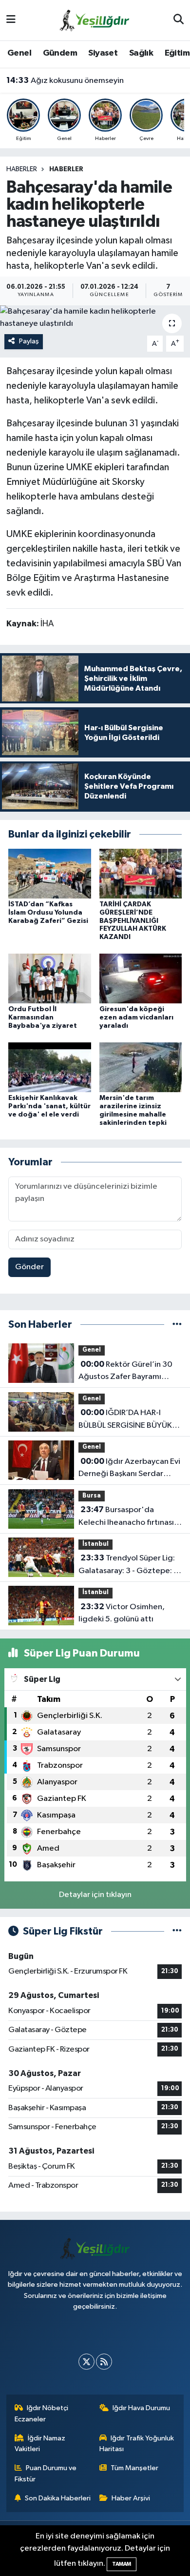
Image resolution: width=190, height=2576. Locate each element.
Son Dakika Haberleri (58, 2498)
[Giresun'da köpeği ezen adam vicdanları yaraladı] (141, 978)
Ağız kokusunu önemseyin (65, 80)
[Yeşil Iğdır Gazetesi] (95, 20)
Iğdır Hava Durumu (141, 2408)
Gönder (29, 1267)
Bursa (92, 1496)
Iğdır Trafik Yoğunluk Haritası (137, 2444)
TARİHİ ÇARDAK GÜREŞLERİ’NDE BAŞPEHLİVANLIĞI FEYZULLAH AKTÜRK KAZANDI (133, 921)
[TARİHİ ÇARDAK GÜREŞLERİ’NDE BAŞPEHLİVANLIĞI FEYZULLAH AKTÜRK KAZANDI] (141, 873)
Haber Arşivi (131, 2498)
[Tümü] (177, 1325)
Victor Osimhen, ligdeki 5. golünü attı (122, 1613)
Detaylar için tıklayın (95, 1895)
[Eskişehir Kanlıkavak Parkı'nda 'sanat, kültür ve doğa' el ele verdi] (50, 1067)
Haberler (22, 169)
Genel (19, 53)
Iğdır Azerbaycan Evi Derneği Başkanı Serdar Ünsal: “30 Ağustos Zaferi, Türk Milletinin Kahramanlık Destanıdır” (129, 1469)
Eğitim (177, 53)
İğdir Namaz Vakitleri (40, 2444)
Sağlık (141, 53)
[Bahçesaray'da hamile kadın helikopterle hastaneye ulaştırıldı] (95, 318)
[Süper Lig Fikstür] (177, 1931)
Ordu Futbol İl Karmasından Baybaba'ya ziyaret (43, 1018)
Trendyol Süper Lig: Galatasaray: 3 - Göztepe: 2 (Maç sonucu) (128, 1565)
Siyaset (103, 53)
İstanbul (95, 1544)
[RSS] (104, 2362)
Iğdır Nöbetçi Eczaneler (42, 2413)
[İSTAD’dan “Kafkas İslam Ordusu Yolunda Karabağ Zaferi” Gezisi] (50, 873)
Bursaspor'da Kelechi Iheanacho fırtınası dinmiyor (126, 1517)
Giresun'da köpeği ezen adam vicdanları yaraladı (136, 1018)
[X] (86, 2362)
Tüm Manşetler (134, 2468)
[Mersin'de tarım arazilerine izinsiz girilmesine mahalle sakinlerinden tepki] (141, 1067)
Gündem (60, 53)
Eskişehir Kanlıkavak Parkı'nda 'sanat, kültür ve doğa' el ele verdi (49, 1106)
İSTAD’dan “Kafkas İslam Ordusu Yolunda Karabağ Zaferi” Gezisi (48, 913)
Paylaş (29, 341)
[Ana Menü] (11, 20)
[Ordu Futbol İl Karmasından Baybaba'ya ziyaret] (50, 978)
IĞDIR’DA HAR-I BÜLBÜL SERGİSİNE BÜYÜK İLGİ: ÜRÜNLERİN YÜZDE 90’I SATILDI (129, 1420)
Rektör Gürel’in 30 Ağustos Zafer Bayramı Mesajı (125, 1372)
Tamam (122, 2564)
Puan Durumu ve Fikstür (46, 2473)
